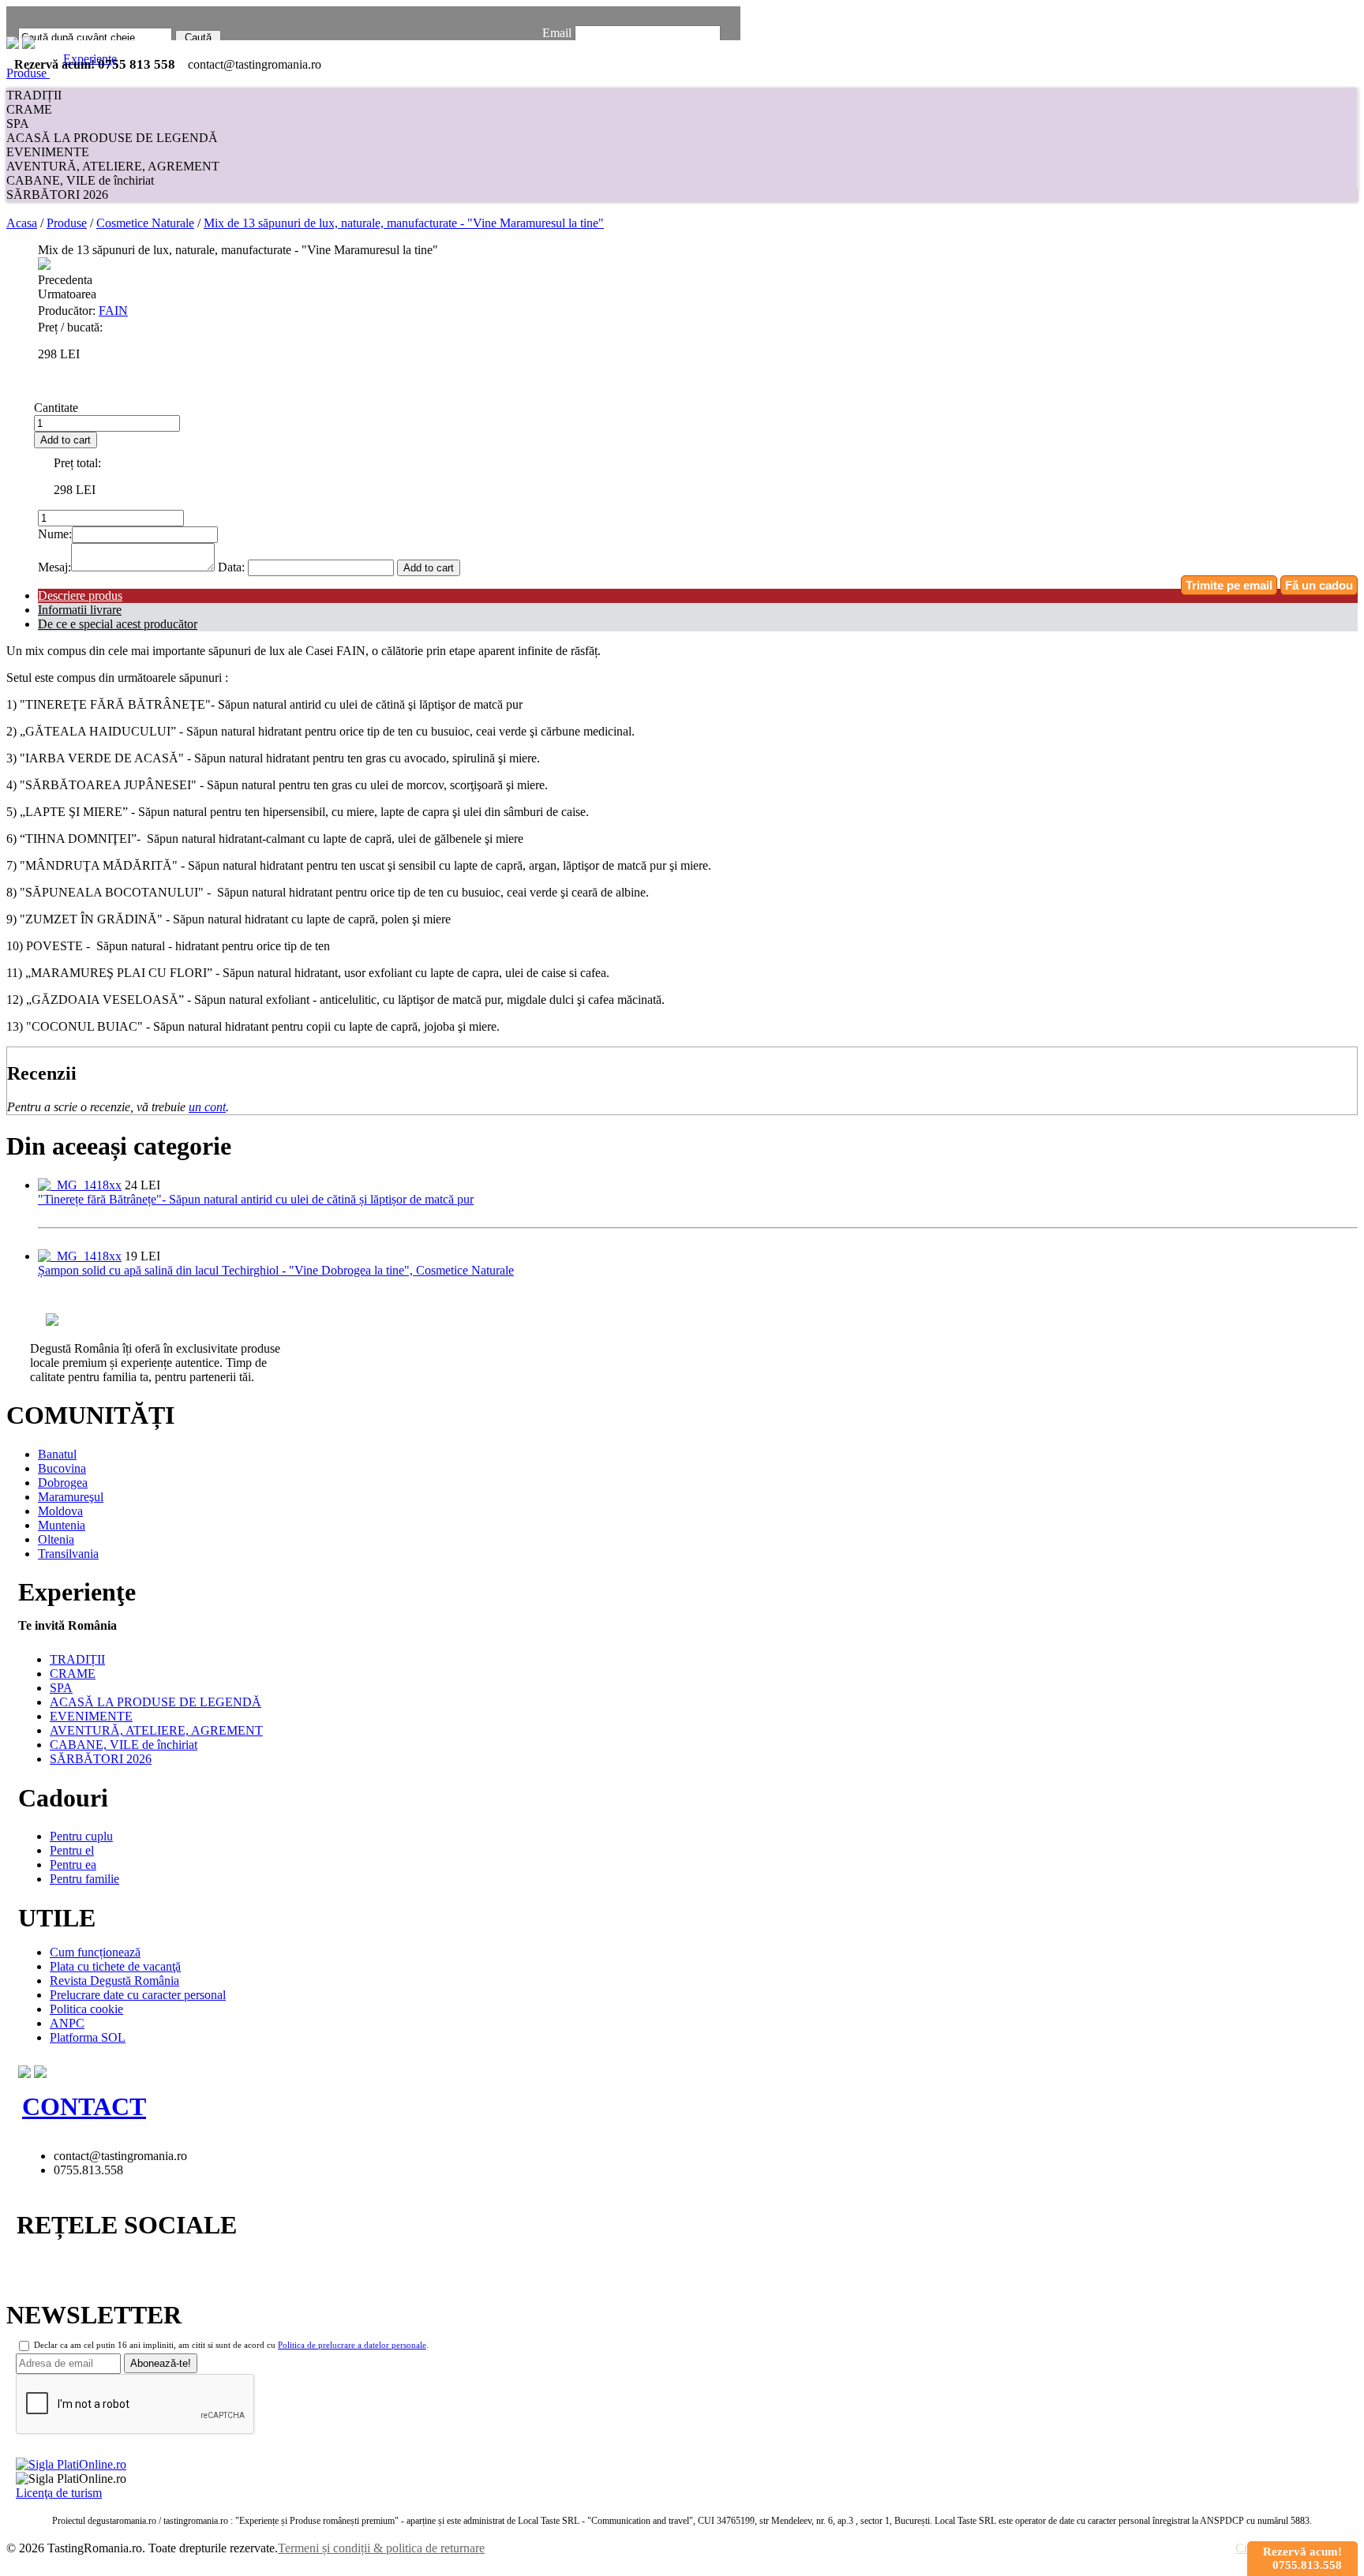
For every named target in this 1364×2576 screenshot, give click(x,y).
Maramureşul (71, 1497)
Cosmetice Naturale (145, 223)
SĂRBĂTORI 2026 (57, 195)
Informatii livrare (80, 610)
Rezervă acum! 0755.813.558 (1302, 2558)
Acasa (22, 223)
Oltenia (56, 1539)
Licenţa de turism (59, 2493)
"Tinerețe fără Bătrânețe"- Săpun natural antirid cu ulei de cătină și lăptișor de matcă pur (256, 1199)
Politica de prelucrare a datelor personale (352, 2345)
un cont (207, 1107)
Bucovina (62, 1468)
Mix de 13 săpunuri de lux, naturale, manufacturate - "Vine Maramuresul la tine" (404, 223)
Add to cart (66, 440)
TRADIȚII (34, 95)
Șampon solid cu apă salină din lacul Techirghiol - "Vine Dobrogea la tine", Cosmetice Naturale (276, 1270)
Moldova (60, 1511)
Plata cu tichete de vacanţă (115, 1966)
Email (557, 33)
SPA (18, 124)
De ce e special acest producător (118, 624)
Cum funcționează (95, 1952)
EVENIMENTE (48, 152)
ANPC (67, 2023)
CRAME (29, 109)
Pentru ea (73, 1865)
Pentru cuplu (81, 1836)
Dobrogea (63, 1483)
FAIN (113, 311)
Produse (28, 73)
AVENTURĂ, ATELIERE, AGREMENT (113, 166)
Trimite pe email (1229, 585)
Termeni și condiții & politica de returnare (381, 2548)
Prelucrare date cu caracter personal (138, 1995)
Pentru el (72, 1850)
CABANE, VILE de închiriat (80, 180)
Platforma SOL (88, 2037)
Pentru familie (84, 1879)
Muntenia (62, 1525)
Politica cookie (86, 2009)
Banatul (57, 1454)
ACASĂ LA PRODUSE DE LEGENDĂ (112, 138)
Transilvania (68, 1554)
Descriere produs (80, 595)
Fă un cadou (1319, 585)
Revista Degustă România (114, 1981)
